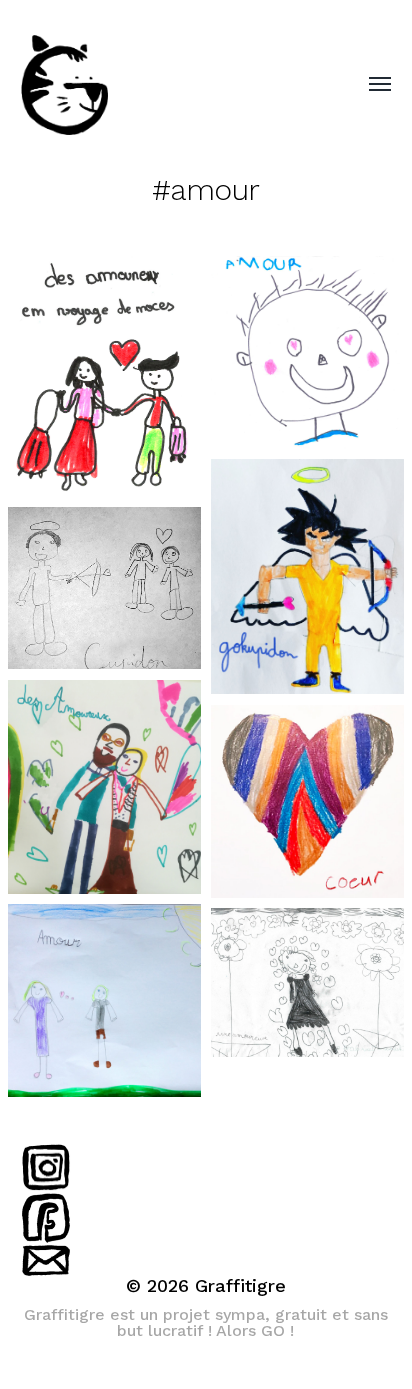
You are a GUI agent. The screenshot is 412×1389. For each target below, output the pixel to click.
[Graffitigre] (166, 85)
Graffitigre (240, 1285)
